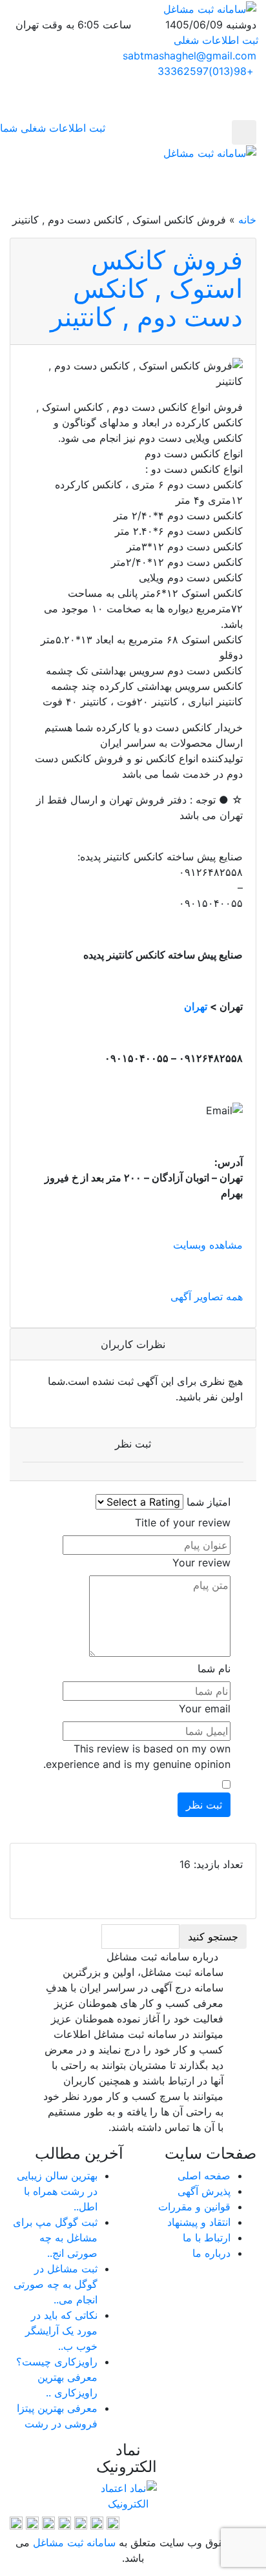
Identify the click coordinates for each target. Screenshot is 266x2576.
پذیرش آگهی (204, 2191)
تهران (196, 1006)
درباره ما (211, 2253)
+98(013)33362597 (206, 71)
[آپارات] (113, 2522)
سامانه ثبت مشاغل (73, 2542)
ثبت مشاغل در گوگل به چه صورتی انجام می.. (56, 2284)
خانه (247, 220)
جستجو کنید (213, 1937)
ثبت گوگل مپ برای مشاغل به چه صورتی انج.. (55, 2238)
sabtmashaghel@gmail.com (189, 56)
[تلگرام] (97, 2522)
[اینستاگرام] (65, 2522)
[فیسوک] (32, 2522)
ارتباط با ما (207, 2238)
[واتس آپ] (48, 2522)
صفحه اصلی (204, 2176)
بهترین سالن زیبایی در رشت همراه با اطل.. (57, 2191)
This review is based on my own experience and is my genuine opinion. (137, 1756)
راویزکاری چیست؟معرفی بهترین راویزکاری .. (57, 2377)
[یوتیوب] (16, 2522)
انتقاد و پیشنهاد (199, 2222)
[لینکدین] (81, 2522)
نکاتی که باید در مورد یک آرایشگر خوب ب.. (61, 2331)
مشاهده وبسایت (208, 1245)
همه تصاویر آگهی (207, 1296)
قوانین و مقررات (194, 2207)
